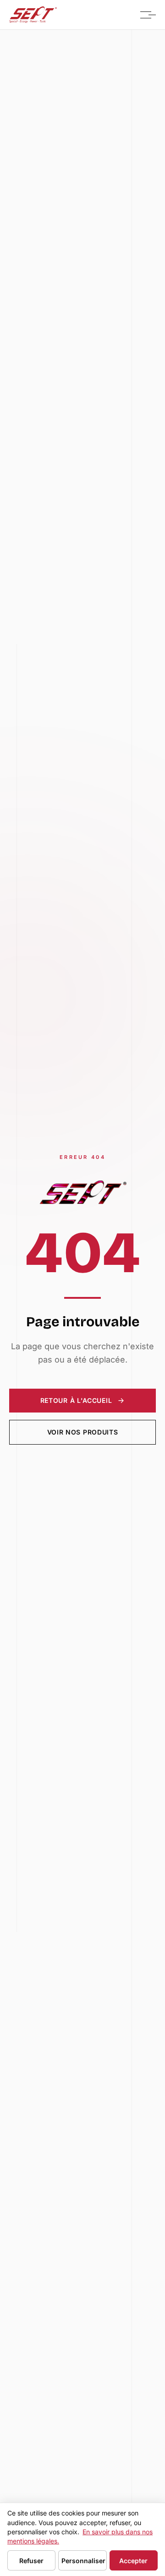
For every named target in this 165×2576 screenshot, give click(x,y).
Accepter (133, 2561)
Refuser (31, 2561)
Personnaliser (83, 2561)
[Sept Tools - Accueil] (33, 15)
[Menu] (146, 15)
